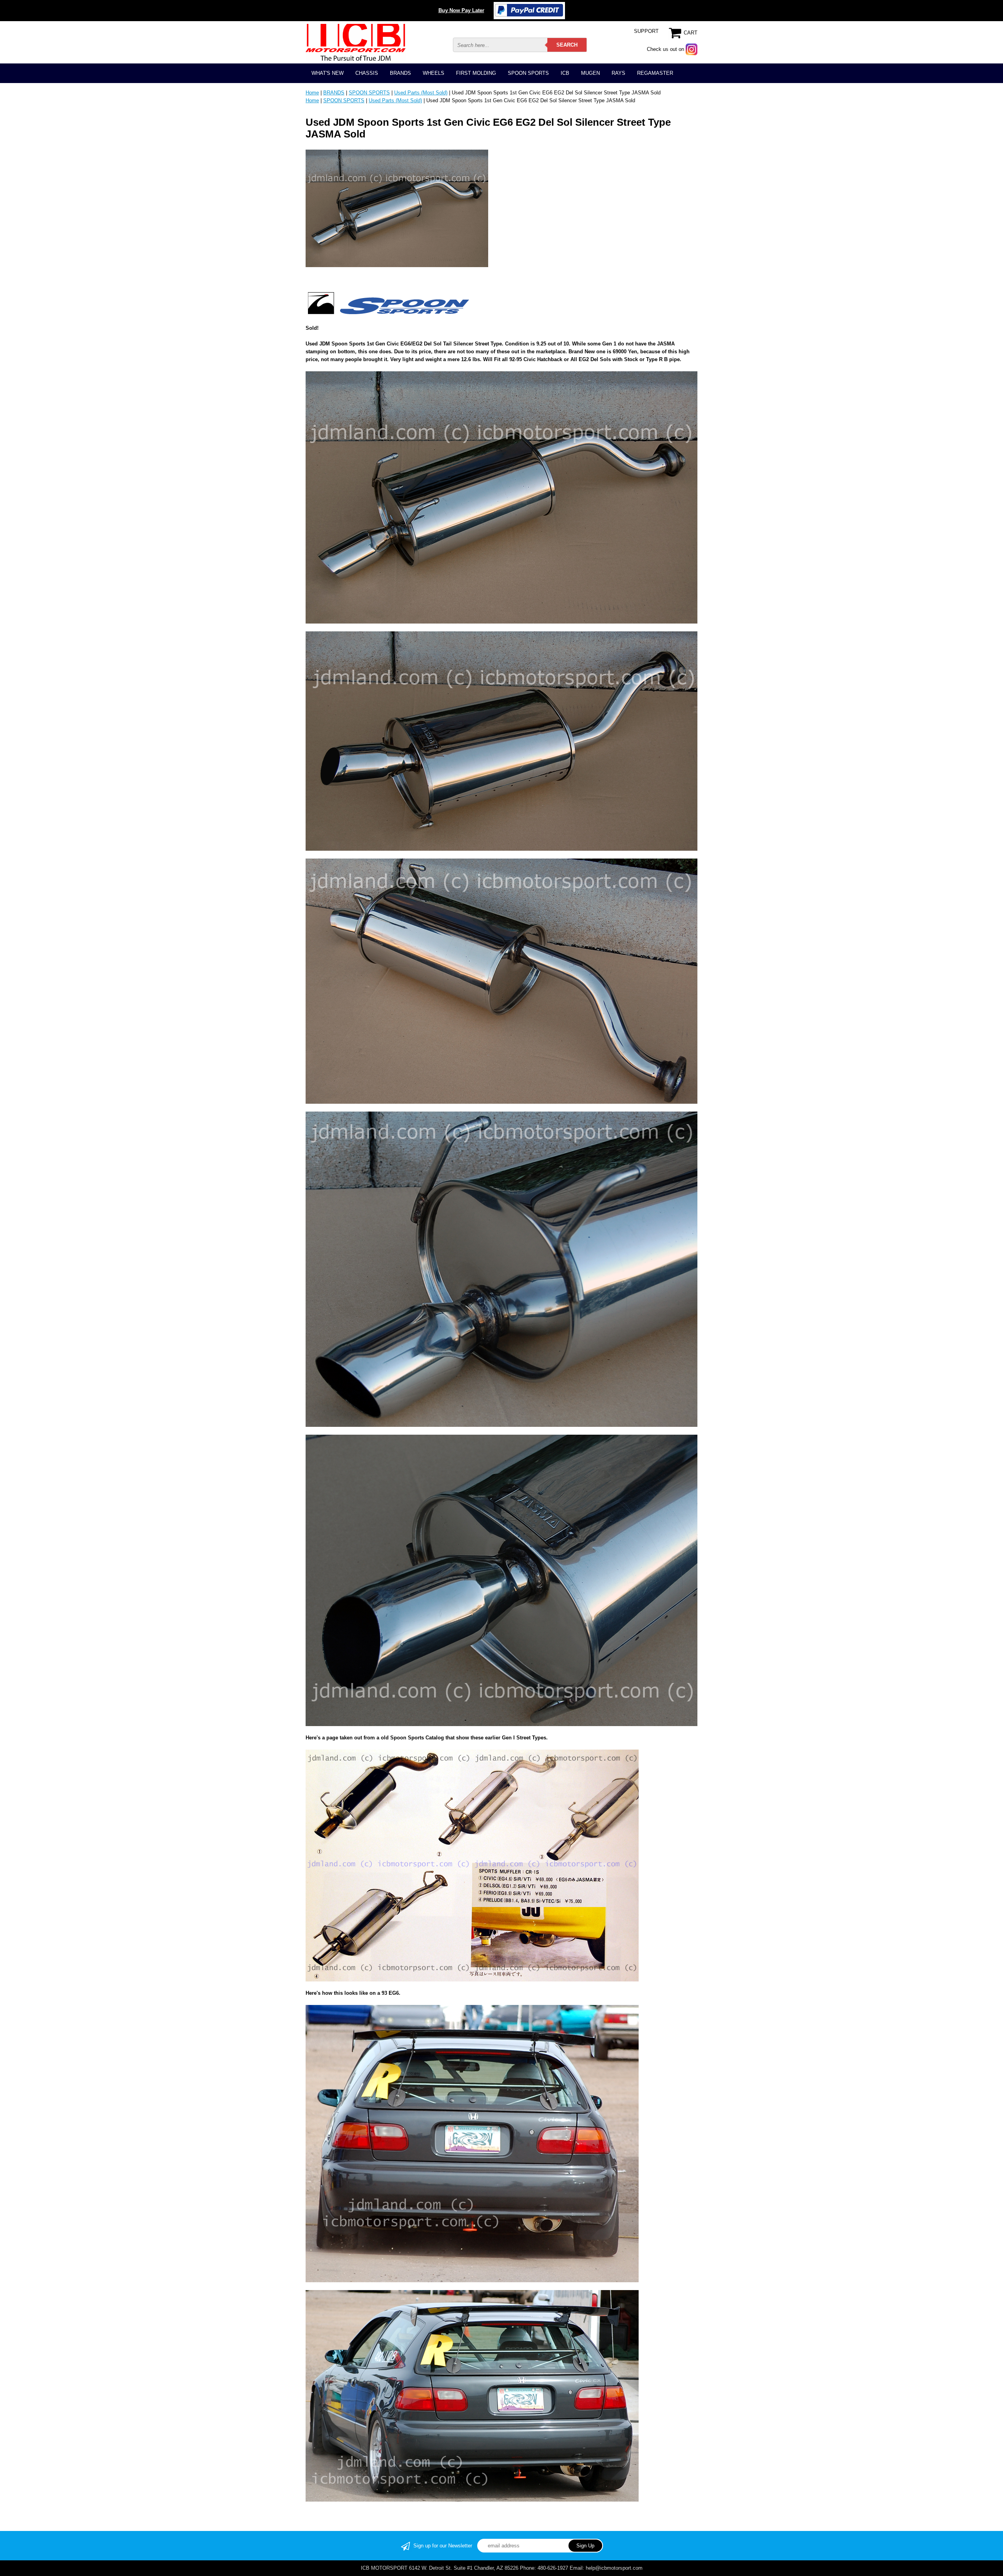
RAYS (618, 73)
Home (312, 93)
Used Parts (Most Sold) (421, 93)
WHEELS (434, 73)
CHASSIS (367, 73)
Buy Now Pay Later (461, 10)
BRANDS (400, 73)
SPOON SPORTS (528, 73)
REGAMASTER (655, 73)
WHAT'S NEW (328, 73)
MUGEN (590, 73)
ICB (565, 73)
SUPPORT (646, 31)
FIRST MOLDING (476, 73)
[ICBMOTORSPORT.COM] (356, 42)
